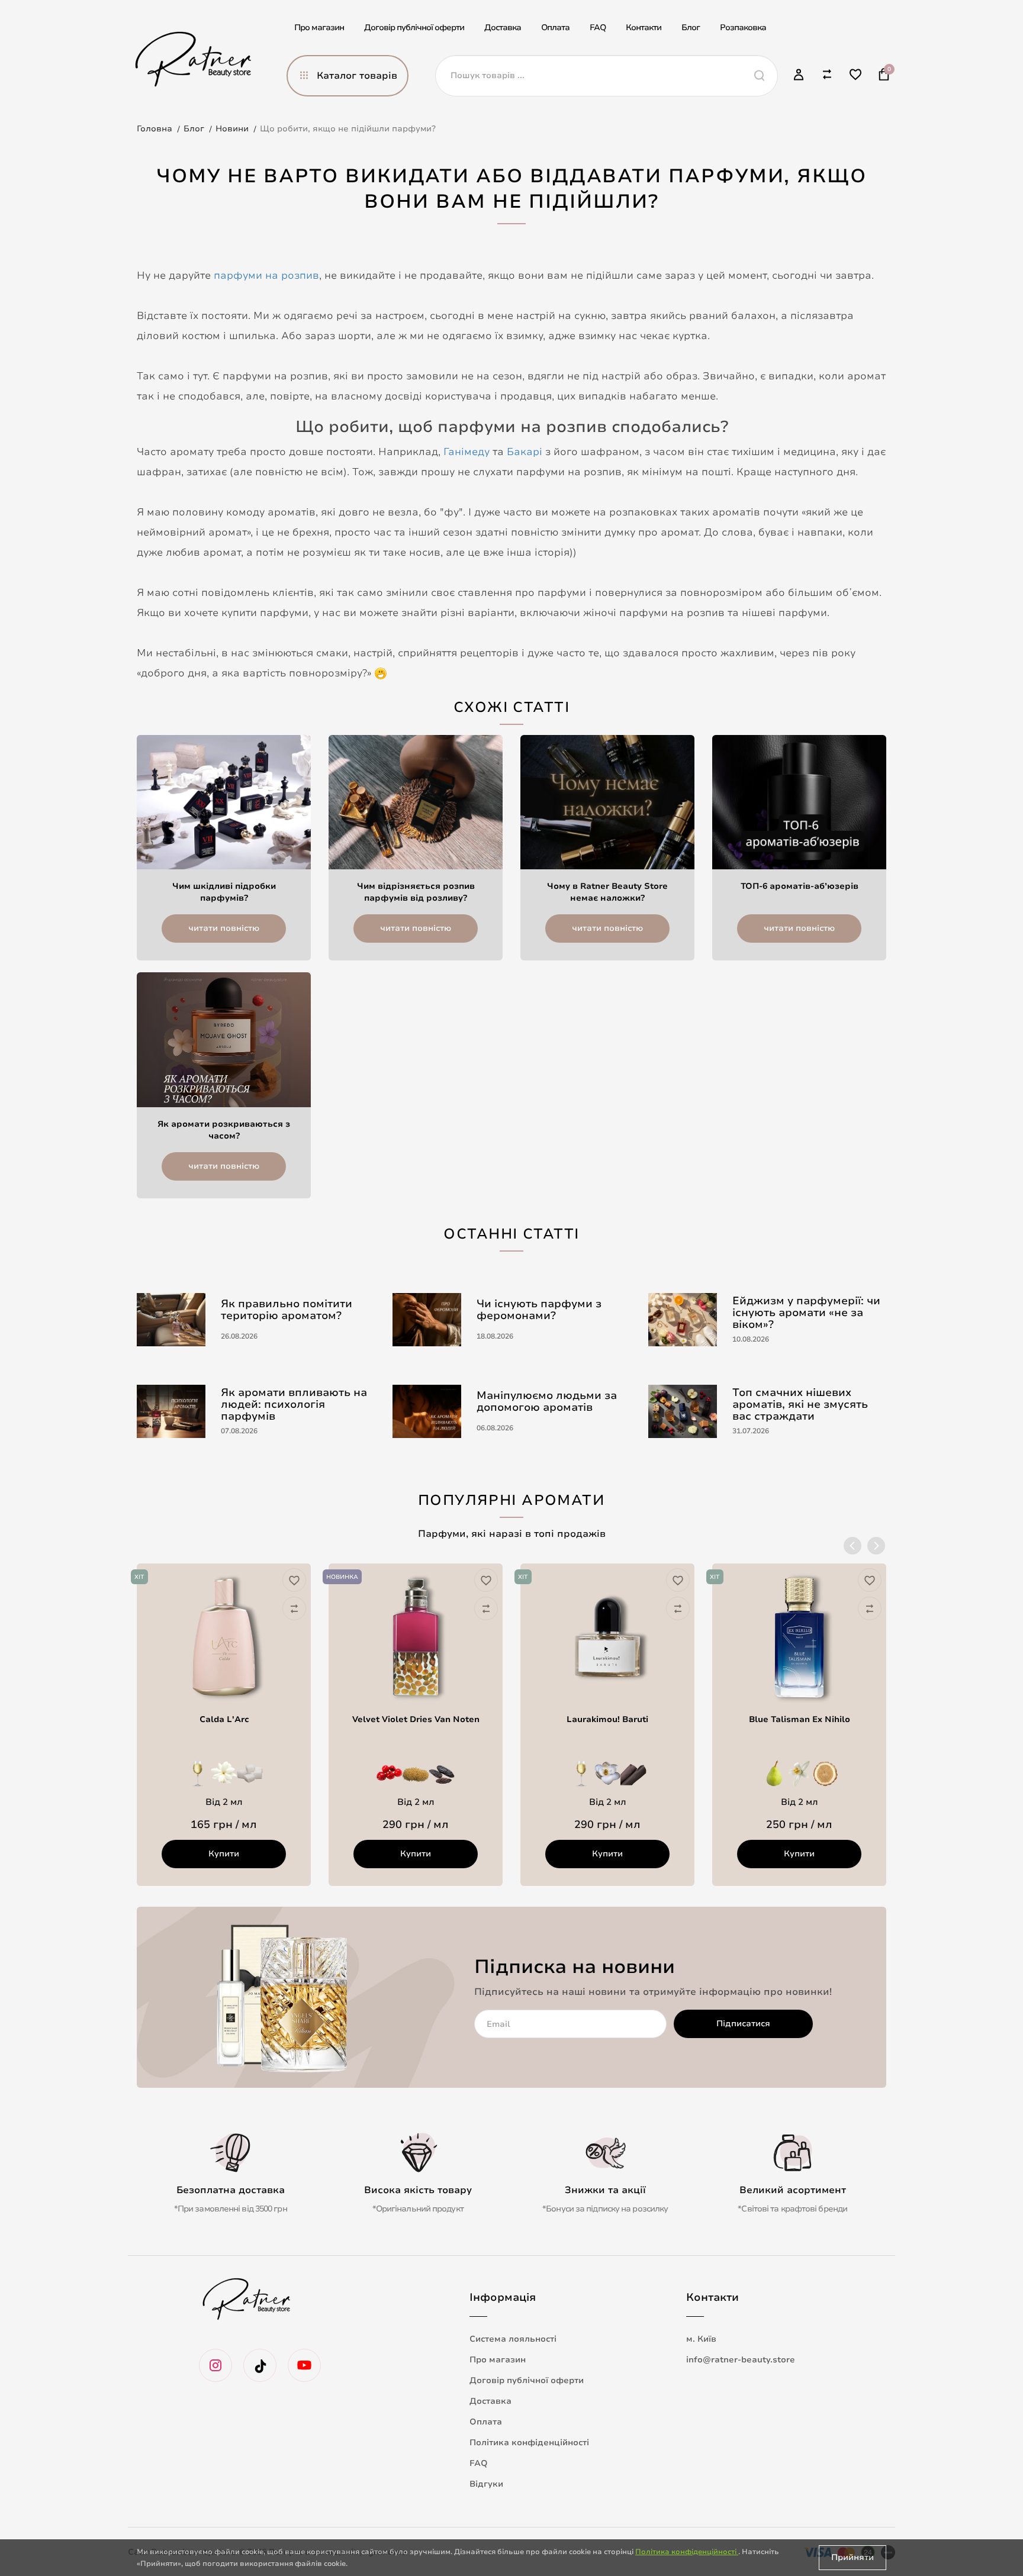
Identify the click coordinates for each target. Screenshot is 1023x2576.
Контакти (644, 28)
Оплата (555, 28)
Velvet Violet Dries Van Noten (416, 1719)
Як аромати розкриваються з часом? (224, 1130)
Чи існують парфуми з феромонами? (539, 1310)
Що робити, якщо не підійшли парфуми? (348, 129)
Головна (155, 129)
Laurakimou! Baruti (607, 1719)
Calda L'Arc (224, 1719)
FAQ (598, 28)
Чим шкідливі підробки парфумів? (224, 892)
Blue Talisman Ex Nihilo (800, 1719)
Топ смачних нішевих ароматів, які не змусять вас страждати (800, 1404)
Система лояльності (513, 2339)
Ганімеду (467, 452)
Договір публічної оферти (414, 28)
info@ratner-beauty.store (741, 2360)
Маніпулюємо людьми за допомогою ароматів (547, 1401)
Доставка (503, 28)
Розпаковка (743, 28)
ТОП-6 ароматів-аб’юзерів (800, 886)
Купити (224, 1854)
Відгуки (486, 2484)
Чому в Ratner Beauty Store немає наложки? (607, 892)
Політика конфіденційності (529, 2443)
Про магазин (319, 28)
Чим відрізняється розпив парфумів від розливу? (416, 892)
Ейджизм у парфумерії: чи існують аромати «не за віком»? (806, 1313)
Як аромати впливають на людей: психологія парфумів (294, 1404)
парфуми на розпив (266, 275)
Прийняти (852, 2557)
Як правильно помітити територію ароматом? (287, 1310)
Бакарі (525, 452)
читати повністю (224, 928)
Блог (691, 28)
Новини (232, 129)
